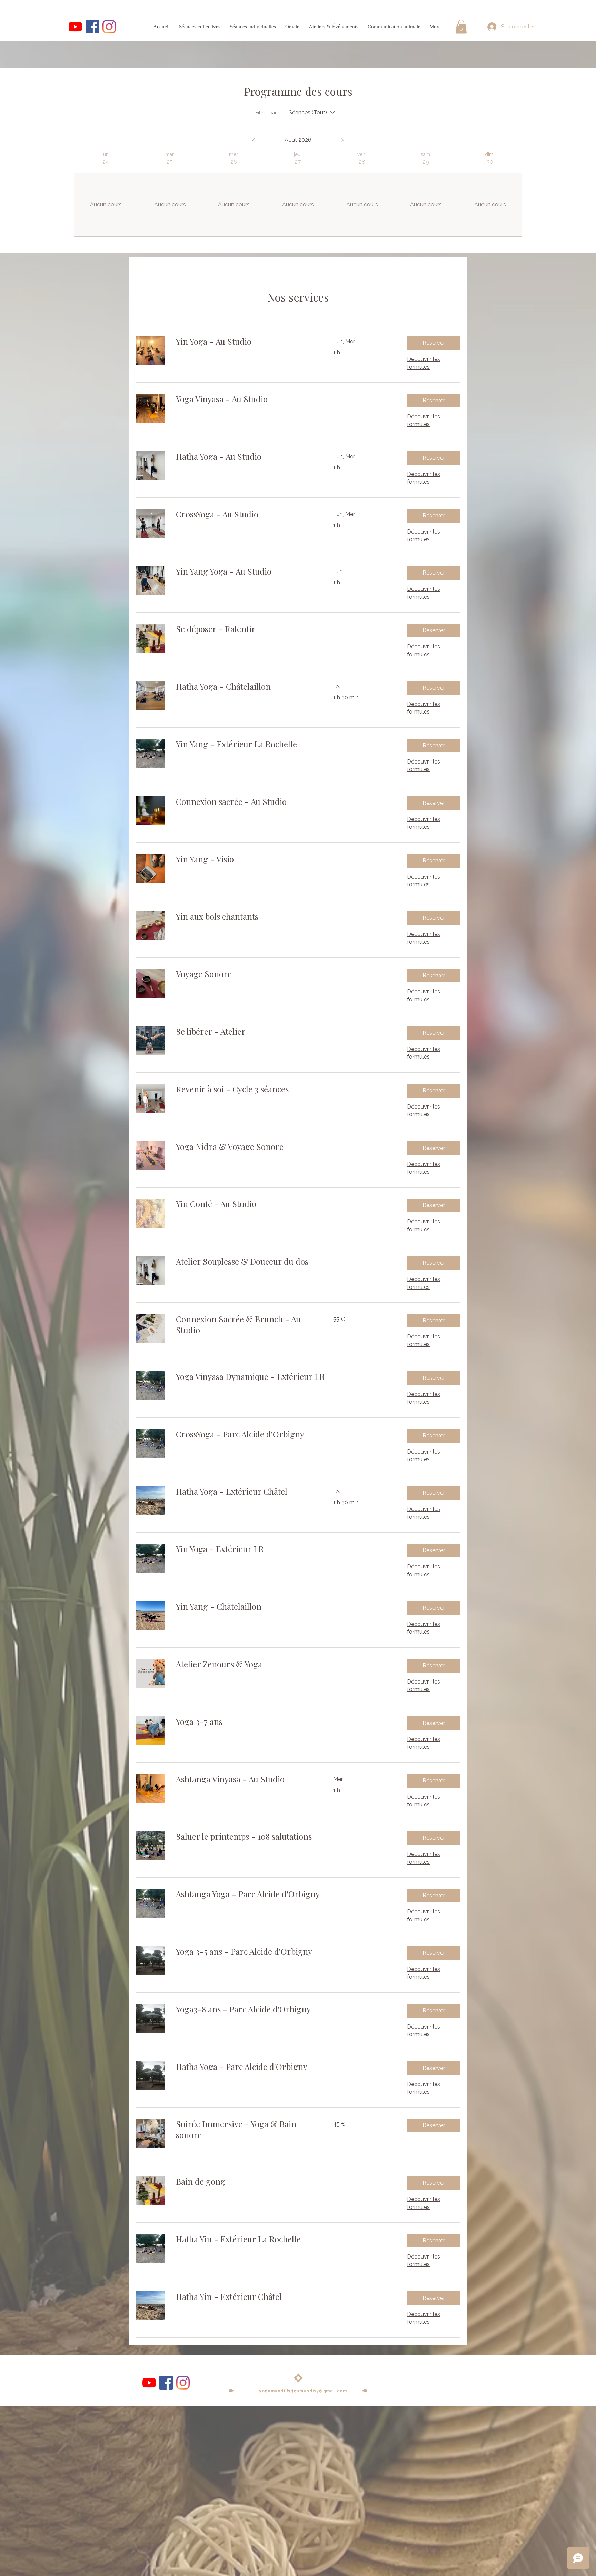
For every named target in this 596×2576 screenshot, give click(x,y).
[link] (246, 342)
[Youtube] (75, 27)
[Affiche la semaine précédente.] (254, 140)
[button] (461, 27)
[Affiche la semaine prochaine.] (342, 140)
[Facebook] (92, 27)
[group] (106, 194)
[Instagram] (109, 27)
